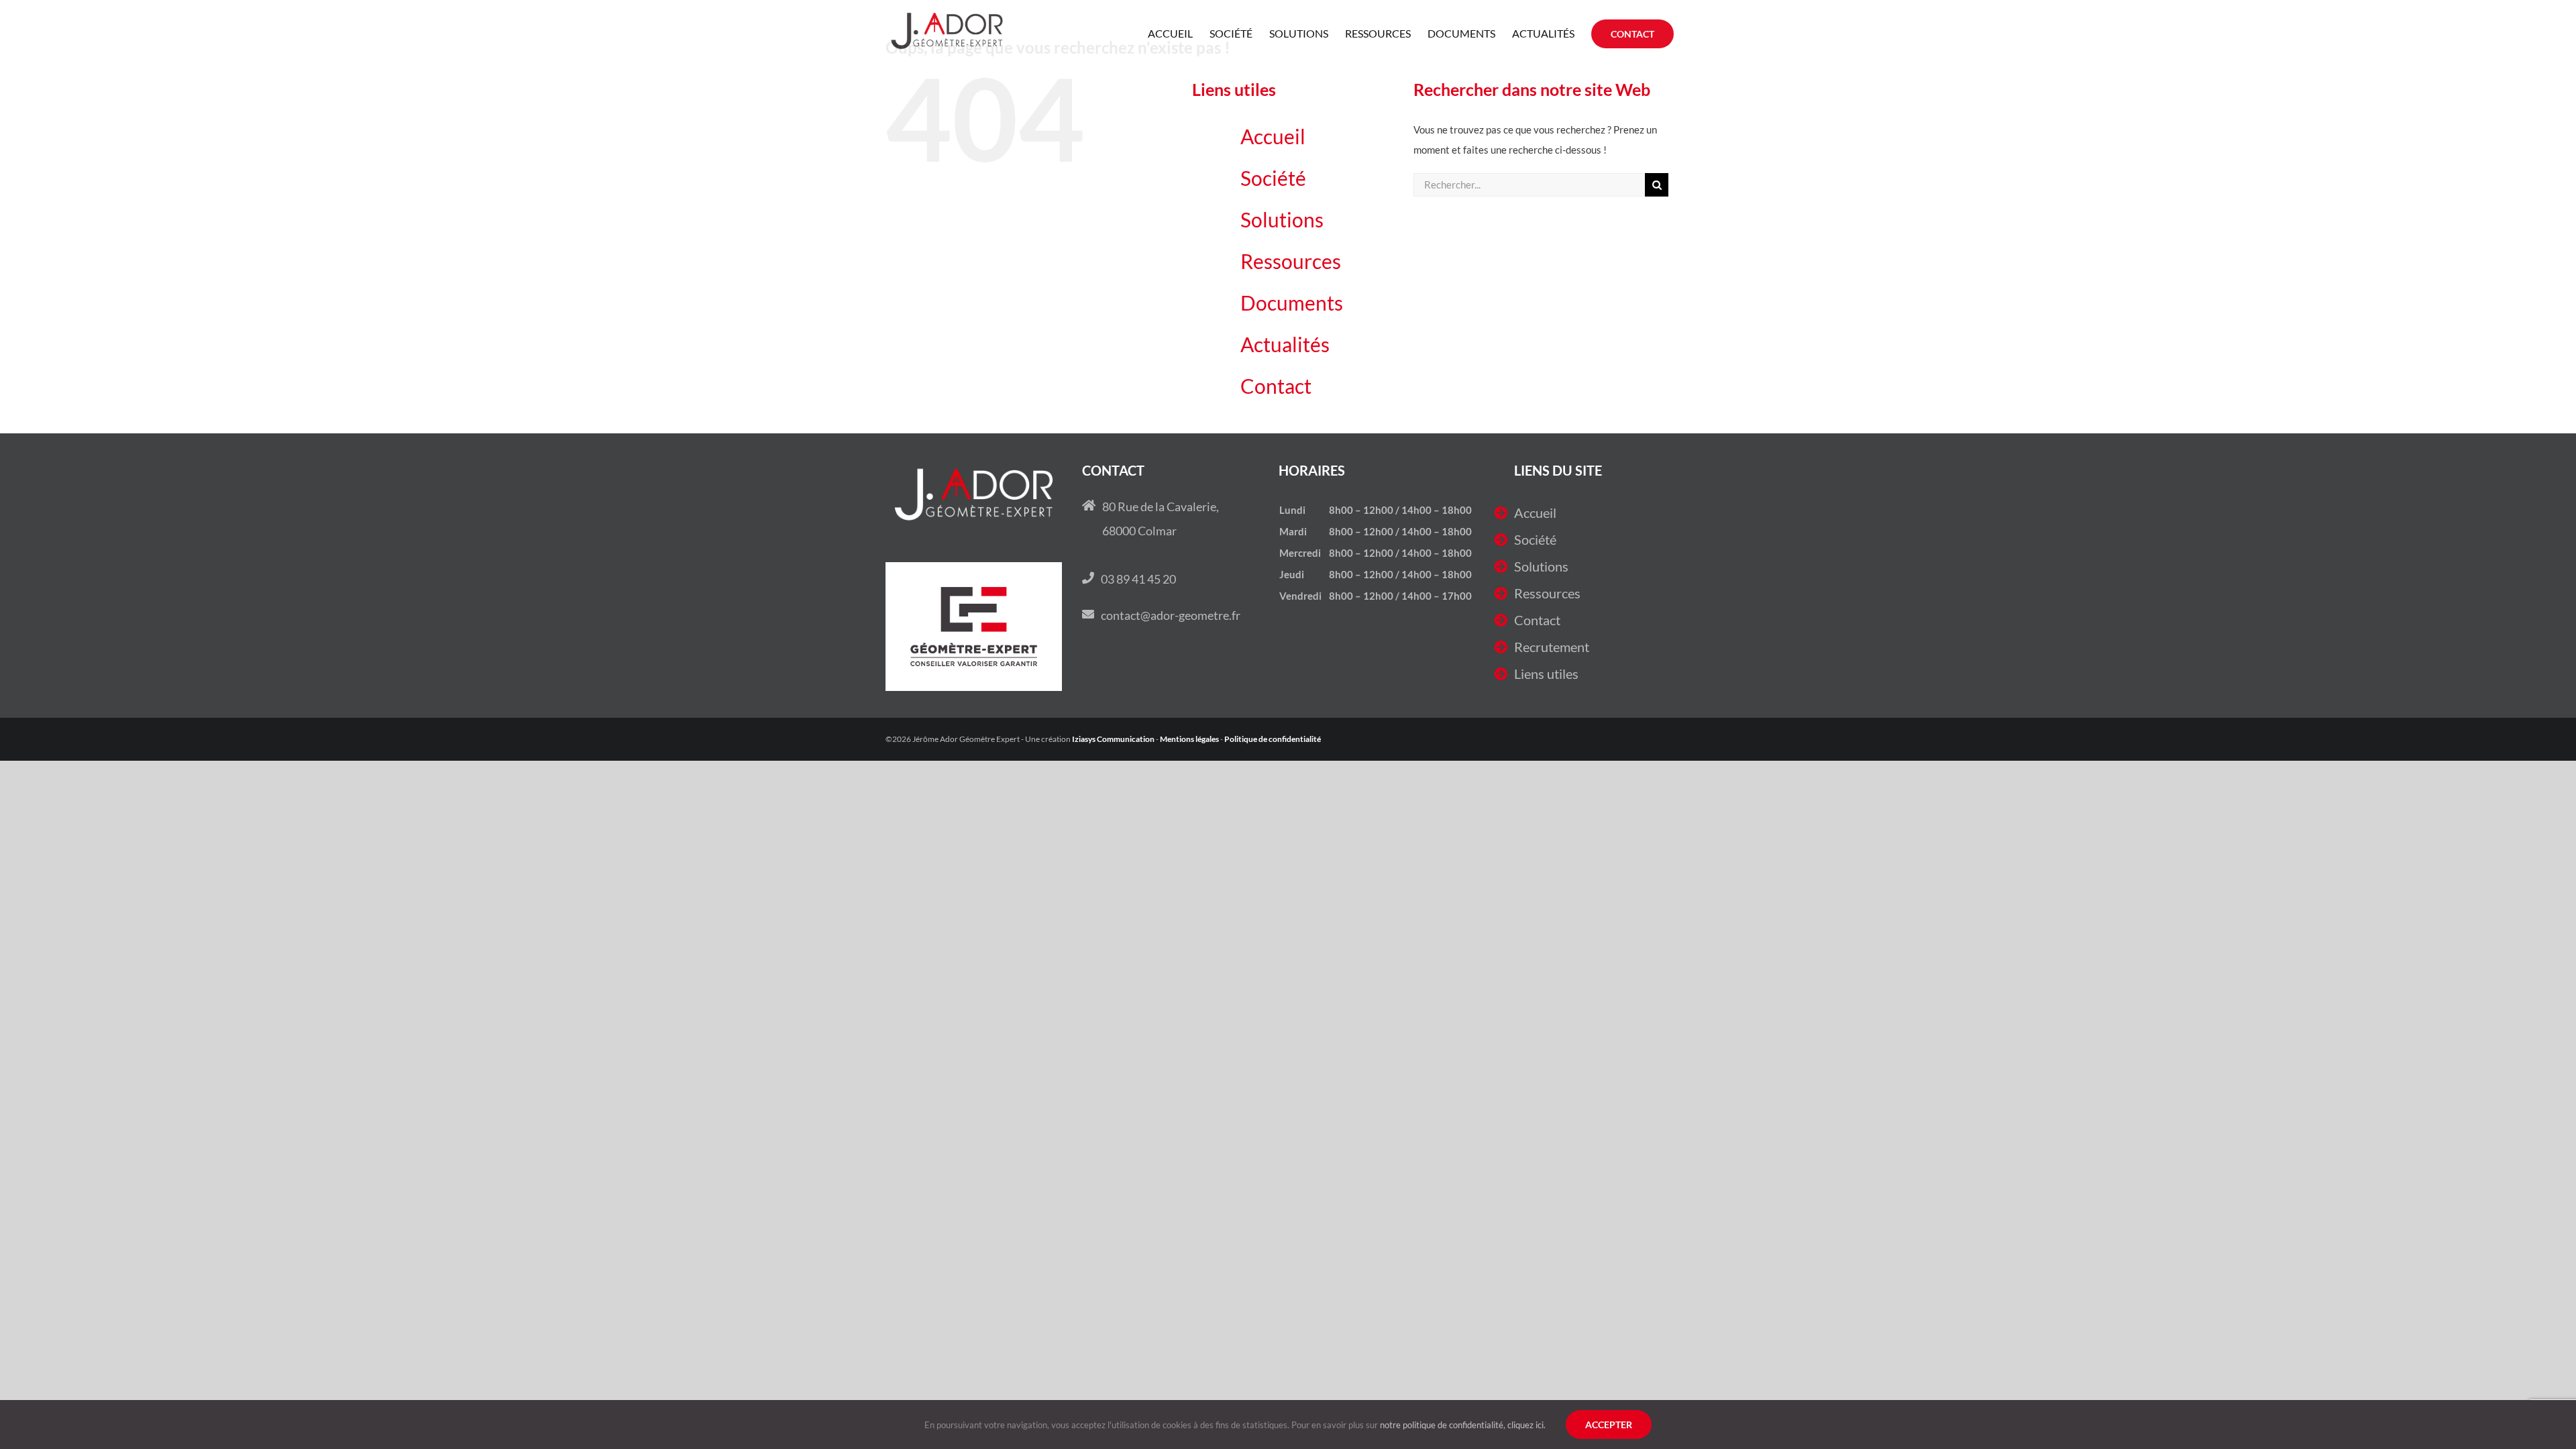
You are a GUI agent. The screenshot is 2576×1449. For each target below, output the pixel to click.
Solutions (1282, 219)
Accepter (1609, 1425)
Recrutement (1552, 647)
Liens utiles (1546, 674)
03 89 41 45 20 (1138, 579)
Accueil (1273, 136)
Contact (1276, 386)
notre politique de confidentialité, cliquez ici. (1463, 1425)
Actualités (1285, 344)
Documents (1292, 303)
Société (1273, 178)
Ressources (1291, 261)
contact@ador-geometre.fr (1171, 615)
